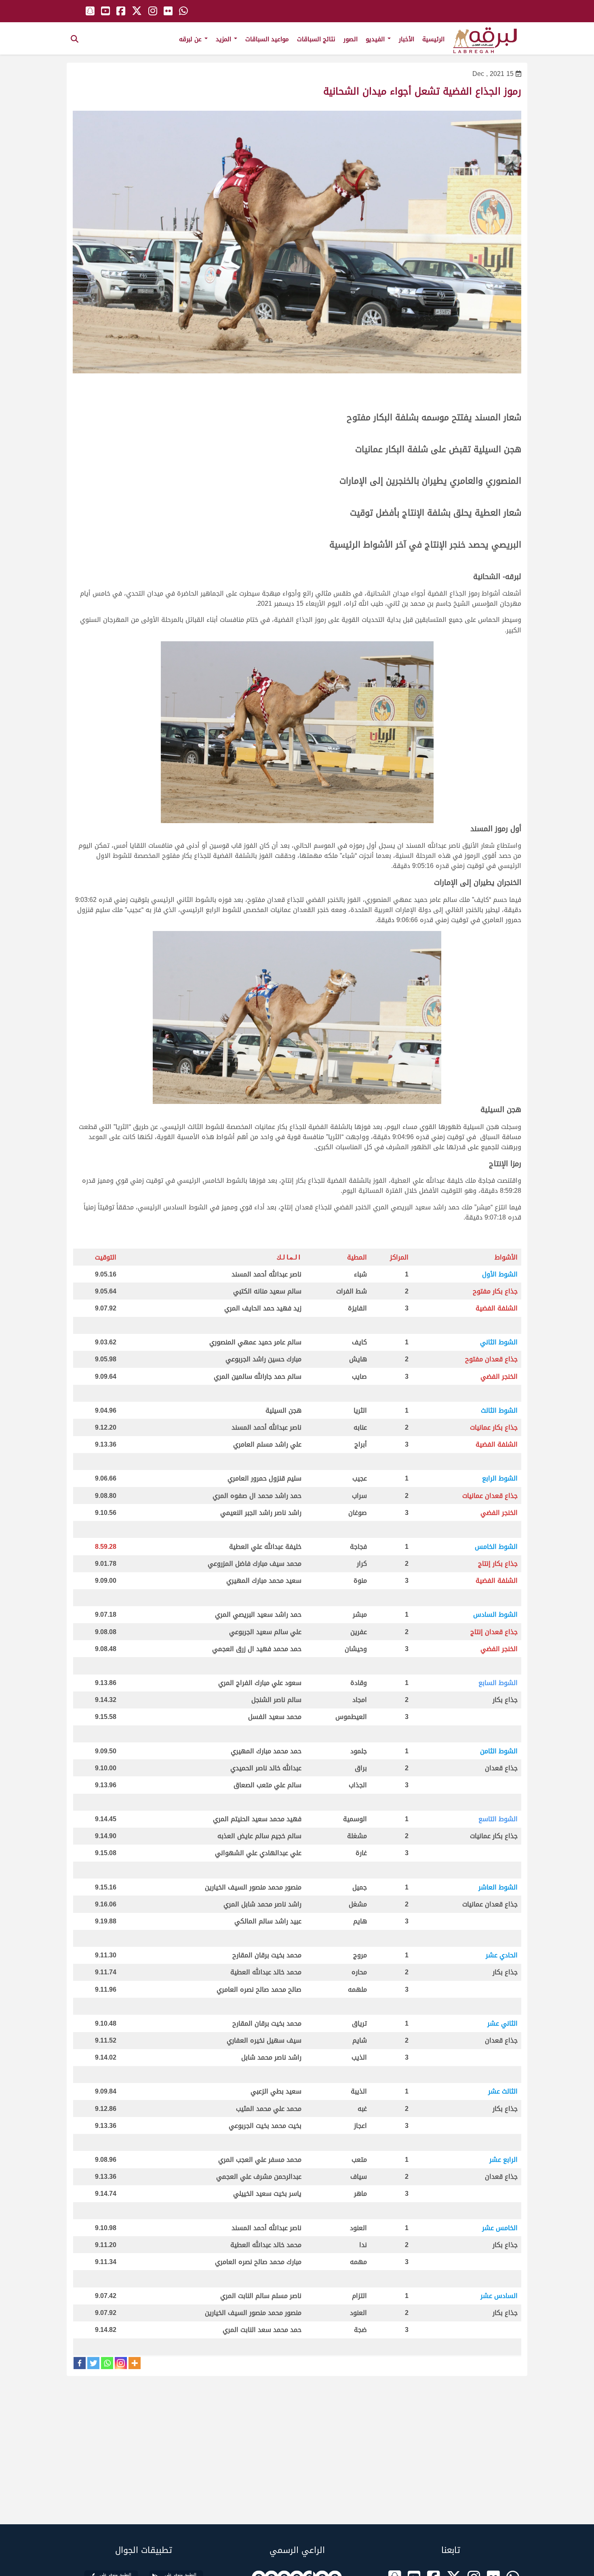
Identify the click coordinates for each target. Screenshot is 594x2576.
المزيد (224, 39)
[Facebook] (80, 2363)
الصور (351, 39)
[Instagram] (121, 2363)
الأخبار (407, 39)
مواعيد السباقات (267, 39)
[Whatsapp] (107, 2363)
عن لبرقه (191, 39)
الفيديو (376, 39)
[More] (135, 2363)
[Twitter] (93, 2363)
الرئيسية (433, 39)
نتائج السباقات (316, 39)
